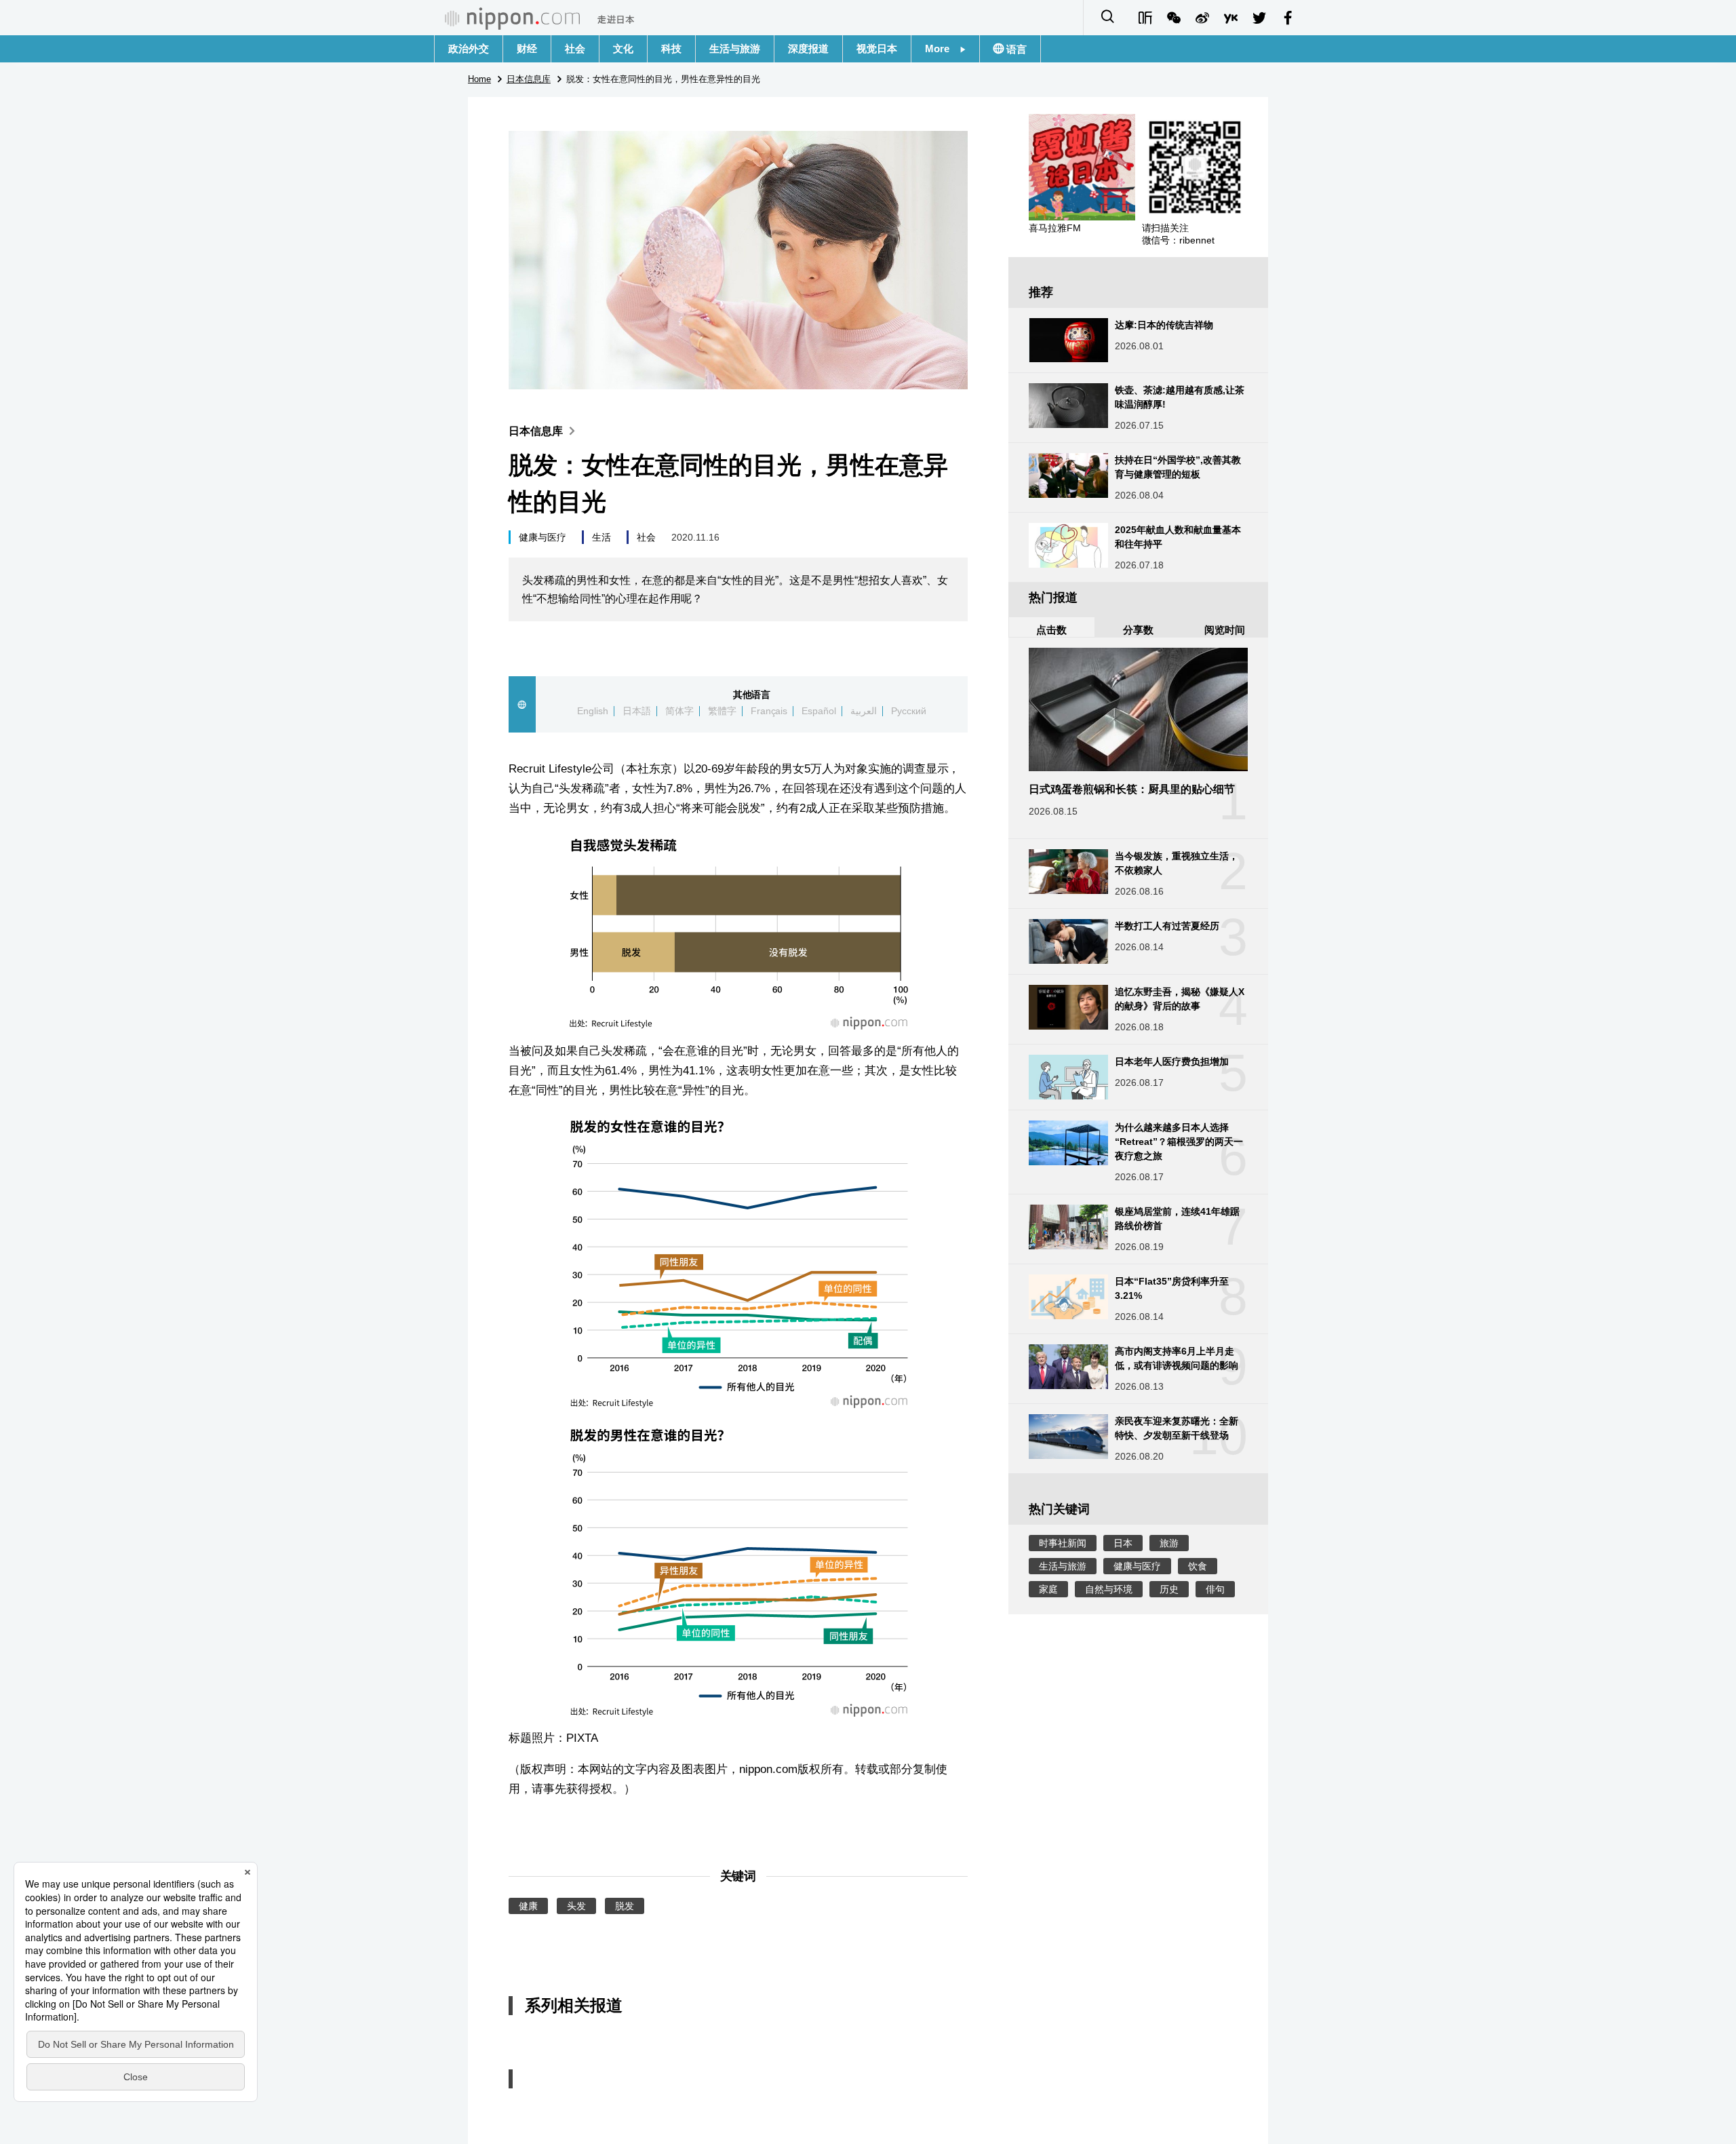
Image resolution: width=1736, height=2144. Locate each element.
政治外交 (469, 48)
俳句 (1215, 1589)
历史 (1169, 1589)
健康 (528, 1906)
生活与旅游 (735, 48)
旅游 (1169, 1543)
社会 (575, 48)
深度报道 (808, 48)
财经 (527, 48)
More (942, 48)
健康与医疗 (542, 537)
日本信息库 (536, 431)
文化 (623, 48)
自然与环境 (1109, 1589)
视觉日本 (877, 48)
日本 (1123, 1543)
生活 (601, 537)
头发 (576, 1906)
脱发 (625, 1906)
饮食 (1198, 1566)
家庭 (1048, 1589)
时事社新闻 (1063, 1543)
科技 (671, 48)
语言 (1015, 49)
